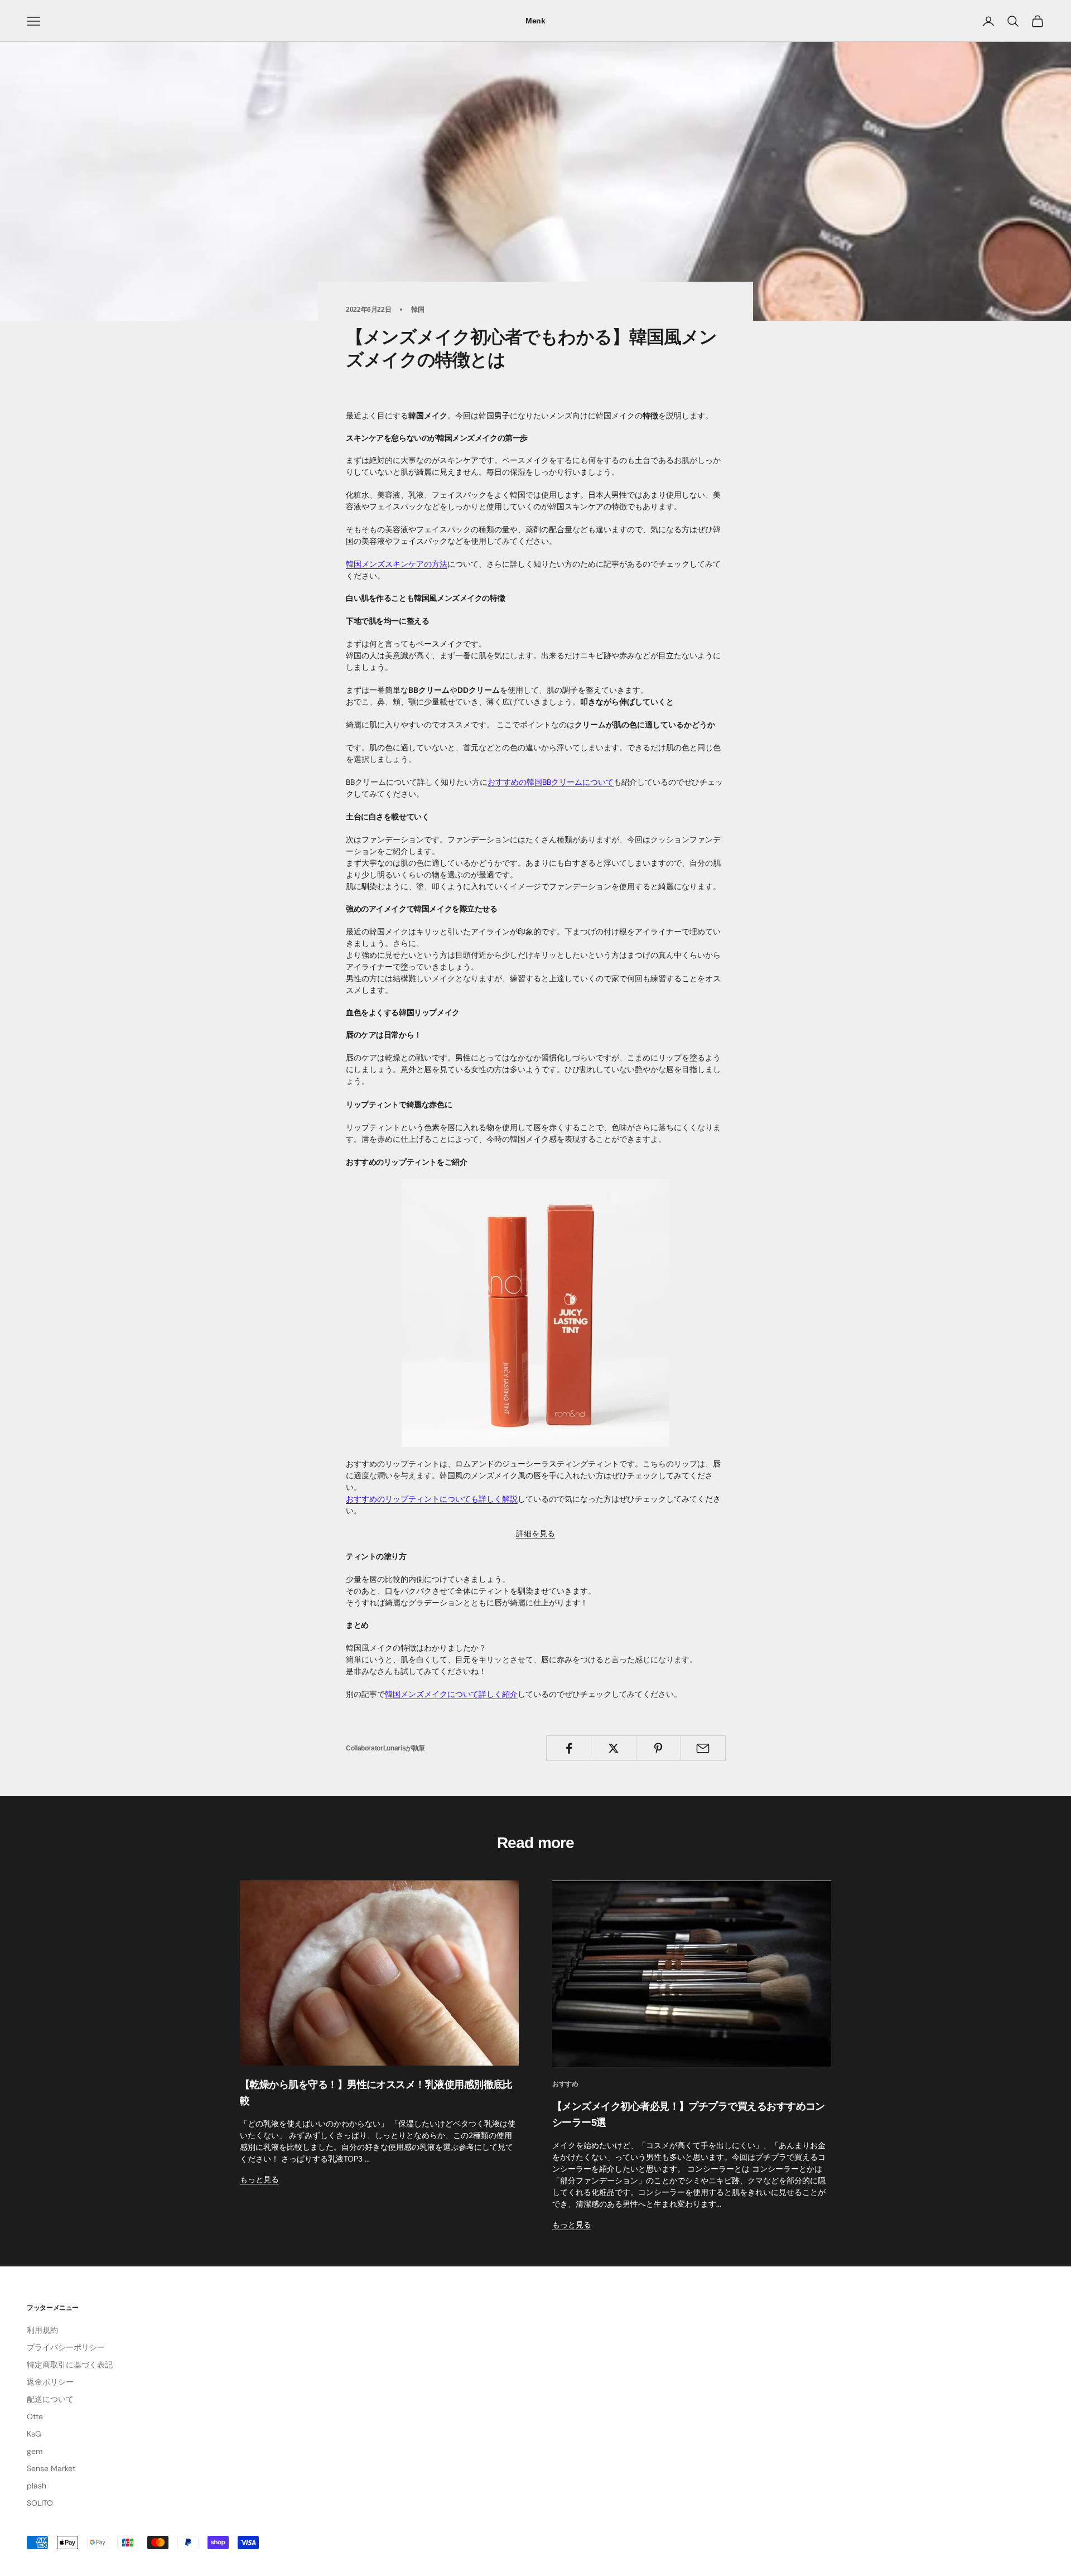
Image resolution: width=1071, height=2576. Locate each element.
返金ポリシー (50, 2382)
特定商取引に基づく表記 (70, 2365)
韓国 (418, 310)
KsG (34, 2434)
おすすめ (565, 2084)
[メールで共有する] (703, 1748)
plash (37, 2486)
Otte (35, 2416)
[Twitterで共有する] (613, 1748)
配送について (50, 2399)
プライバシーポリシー (66, 2347)
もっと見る (259, 2179)
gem (35, 2451)
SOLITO (40, 2503)
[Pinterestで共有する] (658, 1748)
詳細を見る (535, 1533)
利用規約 (42, 2330)
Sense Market (51, 2468)
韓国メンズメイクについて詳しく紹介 (451, 1694)
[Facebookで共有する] (569, 1748)
